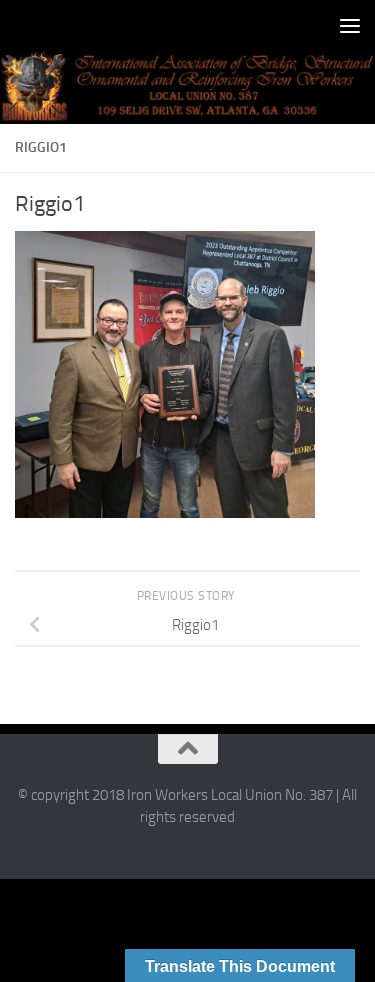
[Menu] (350, 25)
